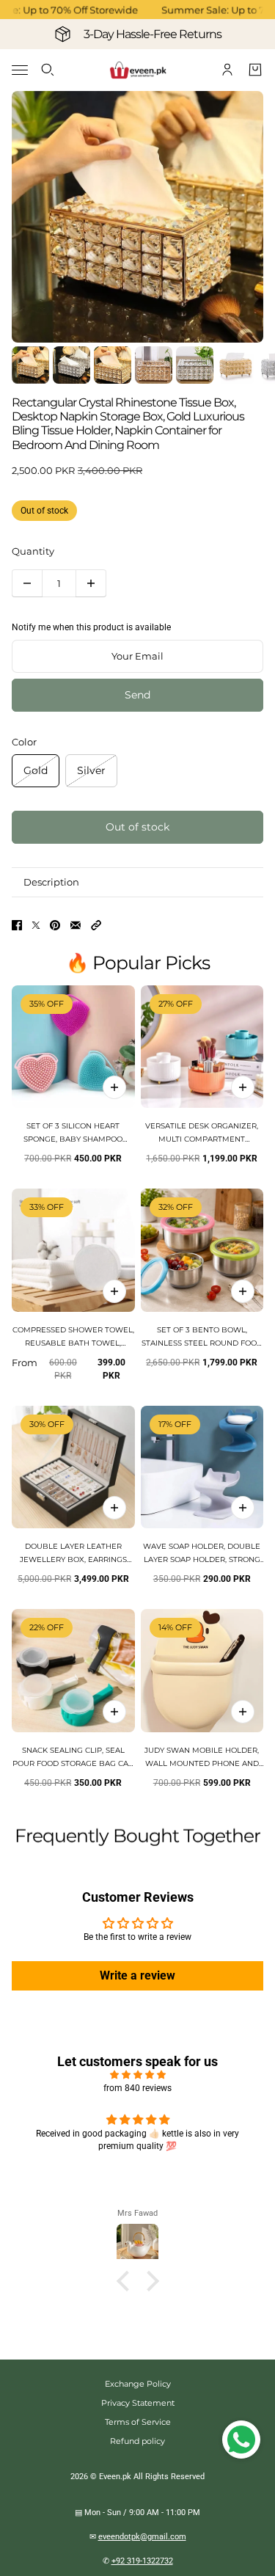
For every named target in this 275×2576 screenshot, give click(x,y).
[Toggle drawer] (20, 70)
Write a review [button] (137, 1975)
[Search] (48, 70)
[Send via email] (76, 925)
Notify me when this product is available (91, 627)
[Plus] (91, 583)
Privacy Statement (138, 2403)
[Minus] (27, 583)
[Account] (227, 70)
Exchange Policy (138, 2384)
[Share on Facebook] (17, 925)
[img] (137, 2075)
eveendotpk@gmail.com (142, 2537)
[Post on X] (36, 925)
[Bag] (255, 70)
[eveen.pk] (138, 70)
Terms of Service (138, 2422)
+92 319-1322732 (142, 2561)
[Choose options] (243, 1087)
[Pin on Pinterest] (55, 925)
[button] (96, 925)
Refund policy (137, 2441)
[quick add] (114, 1087)
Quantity (33, 551)
